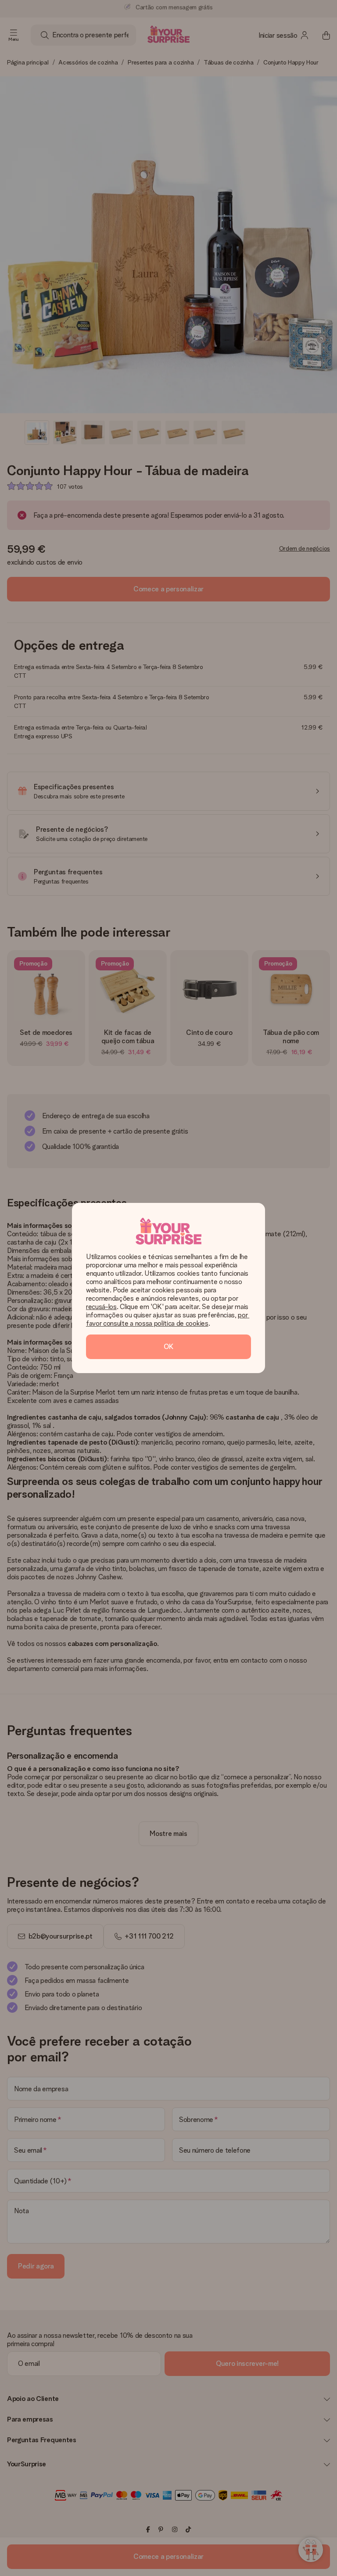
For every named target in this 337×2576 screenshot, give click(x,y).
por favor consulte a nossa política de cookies (168, 1319)
